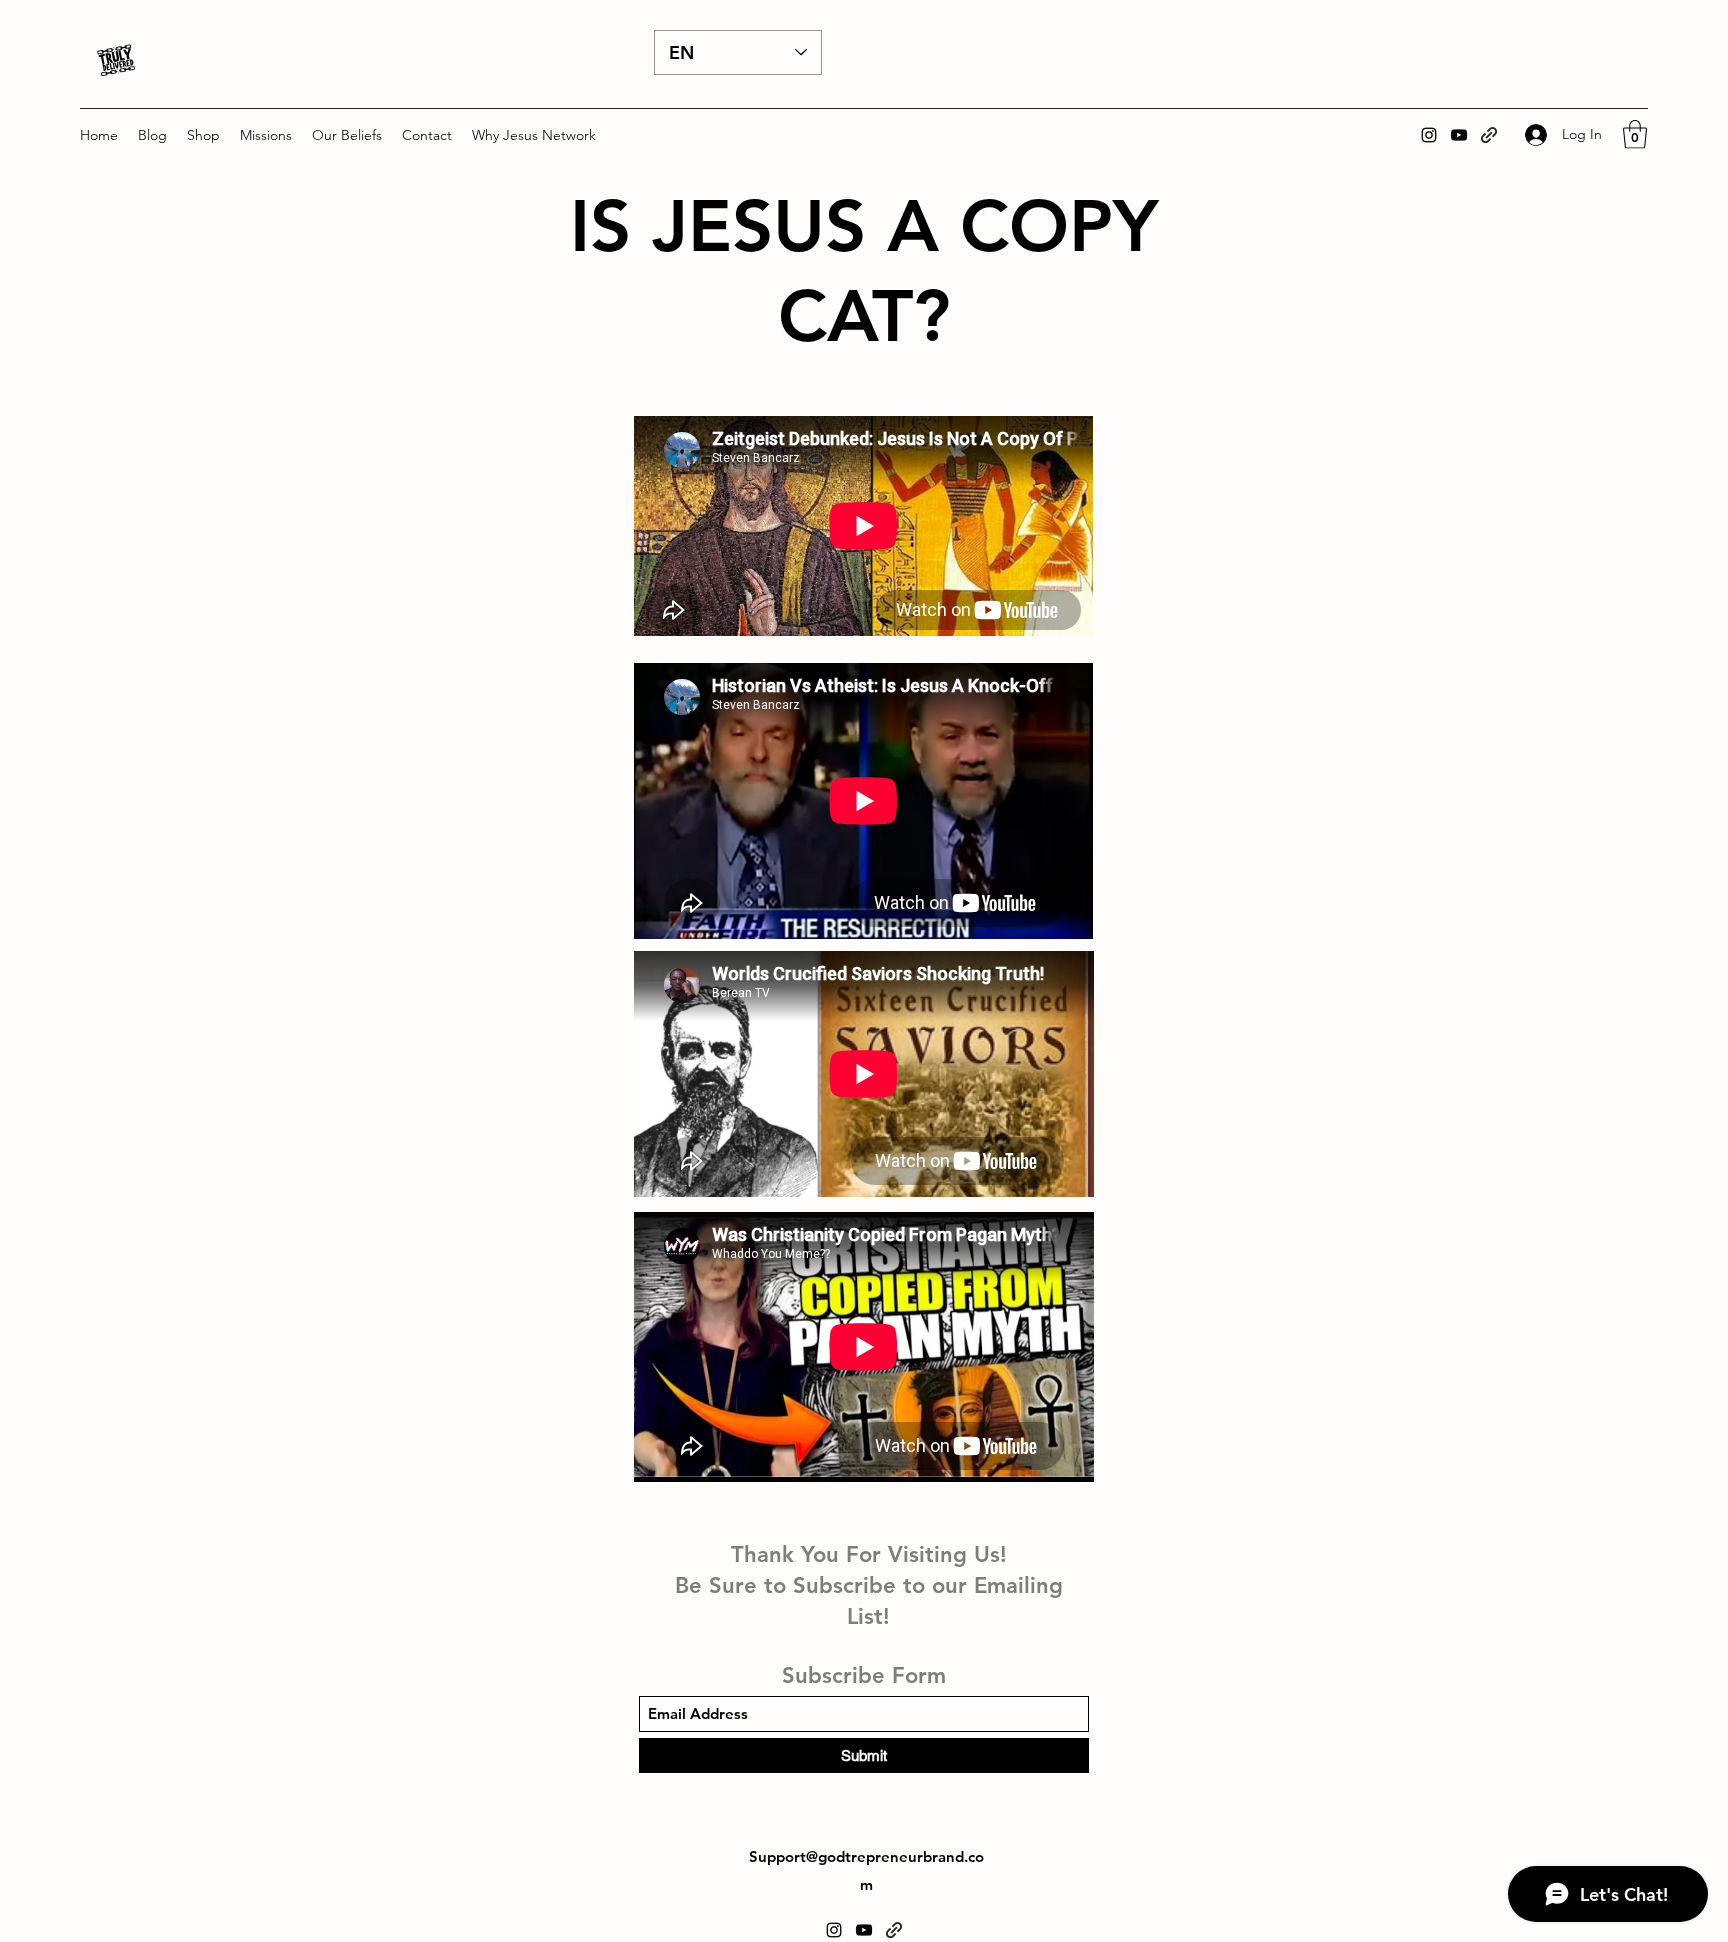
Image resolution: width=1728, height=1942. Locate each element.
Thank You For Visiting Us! (869, 1554)
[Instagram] (1429, 135)
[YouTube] (1459, 135)
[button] (203, 135)
